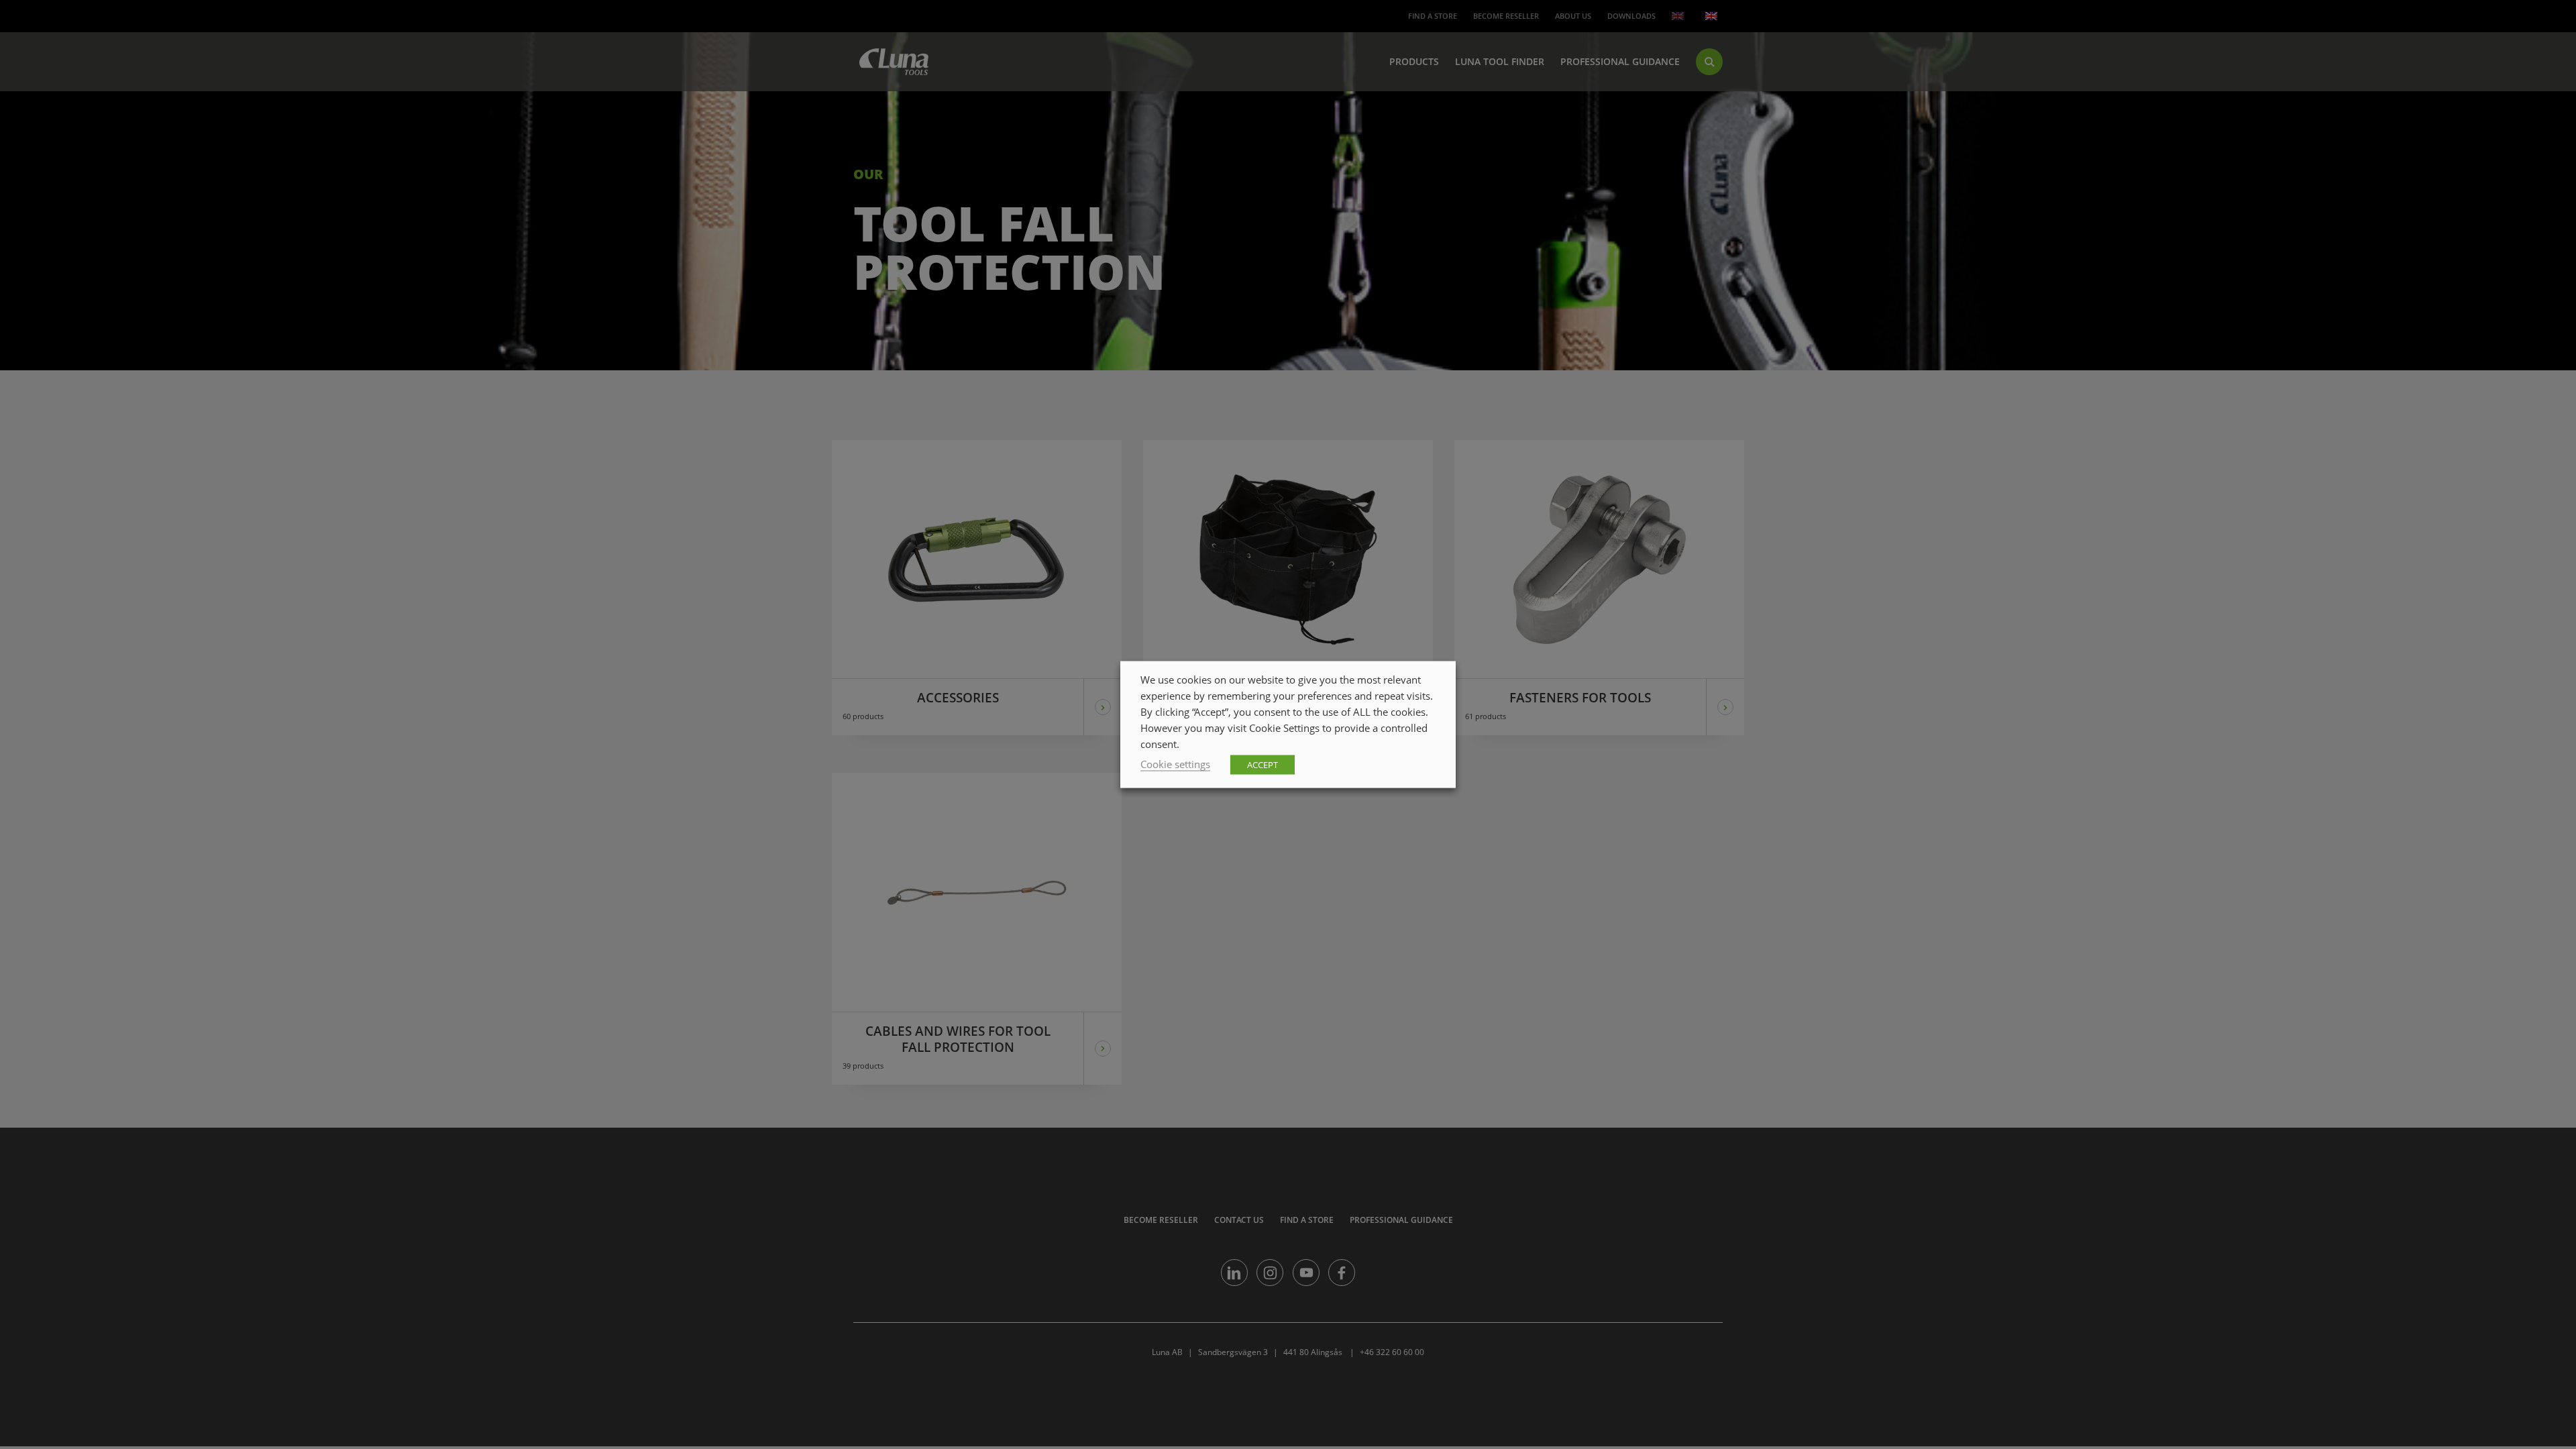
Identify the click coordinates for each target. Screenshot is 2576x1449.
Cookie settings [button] (1175, 764)
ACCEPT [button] (1263, 765)
